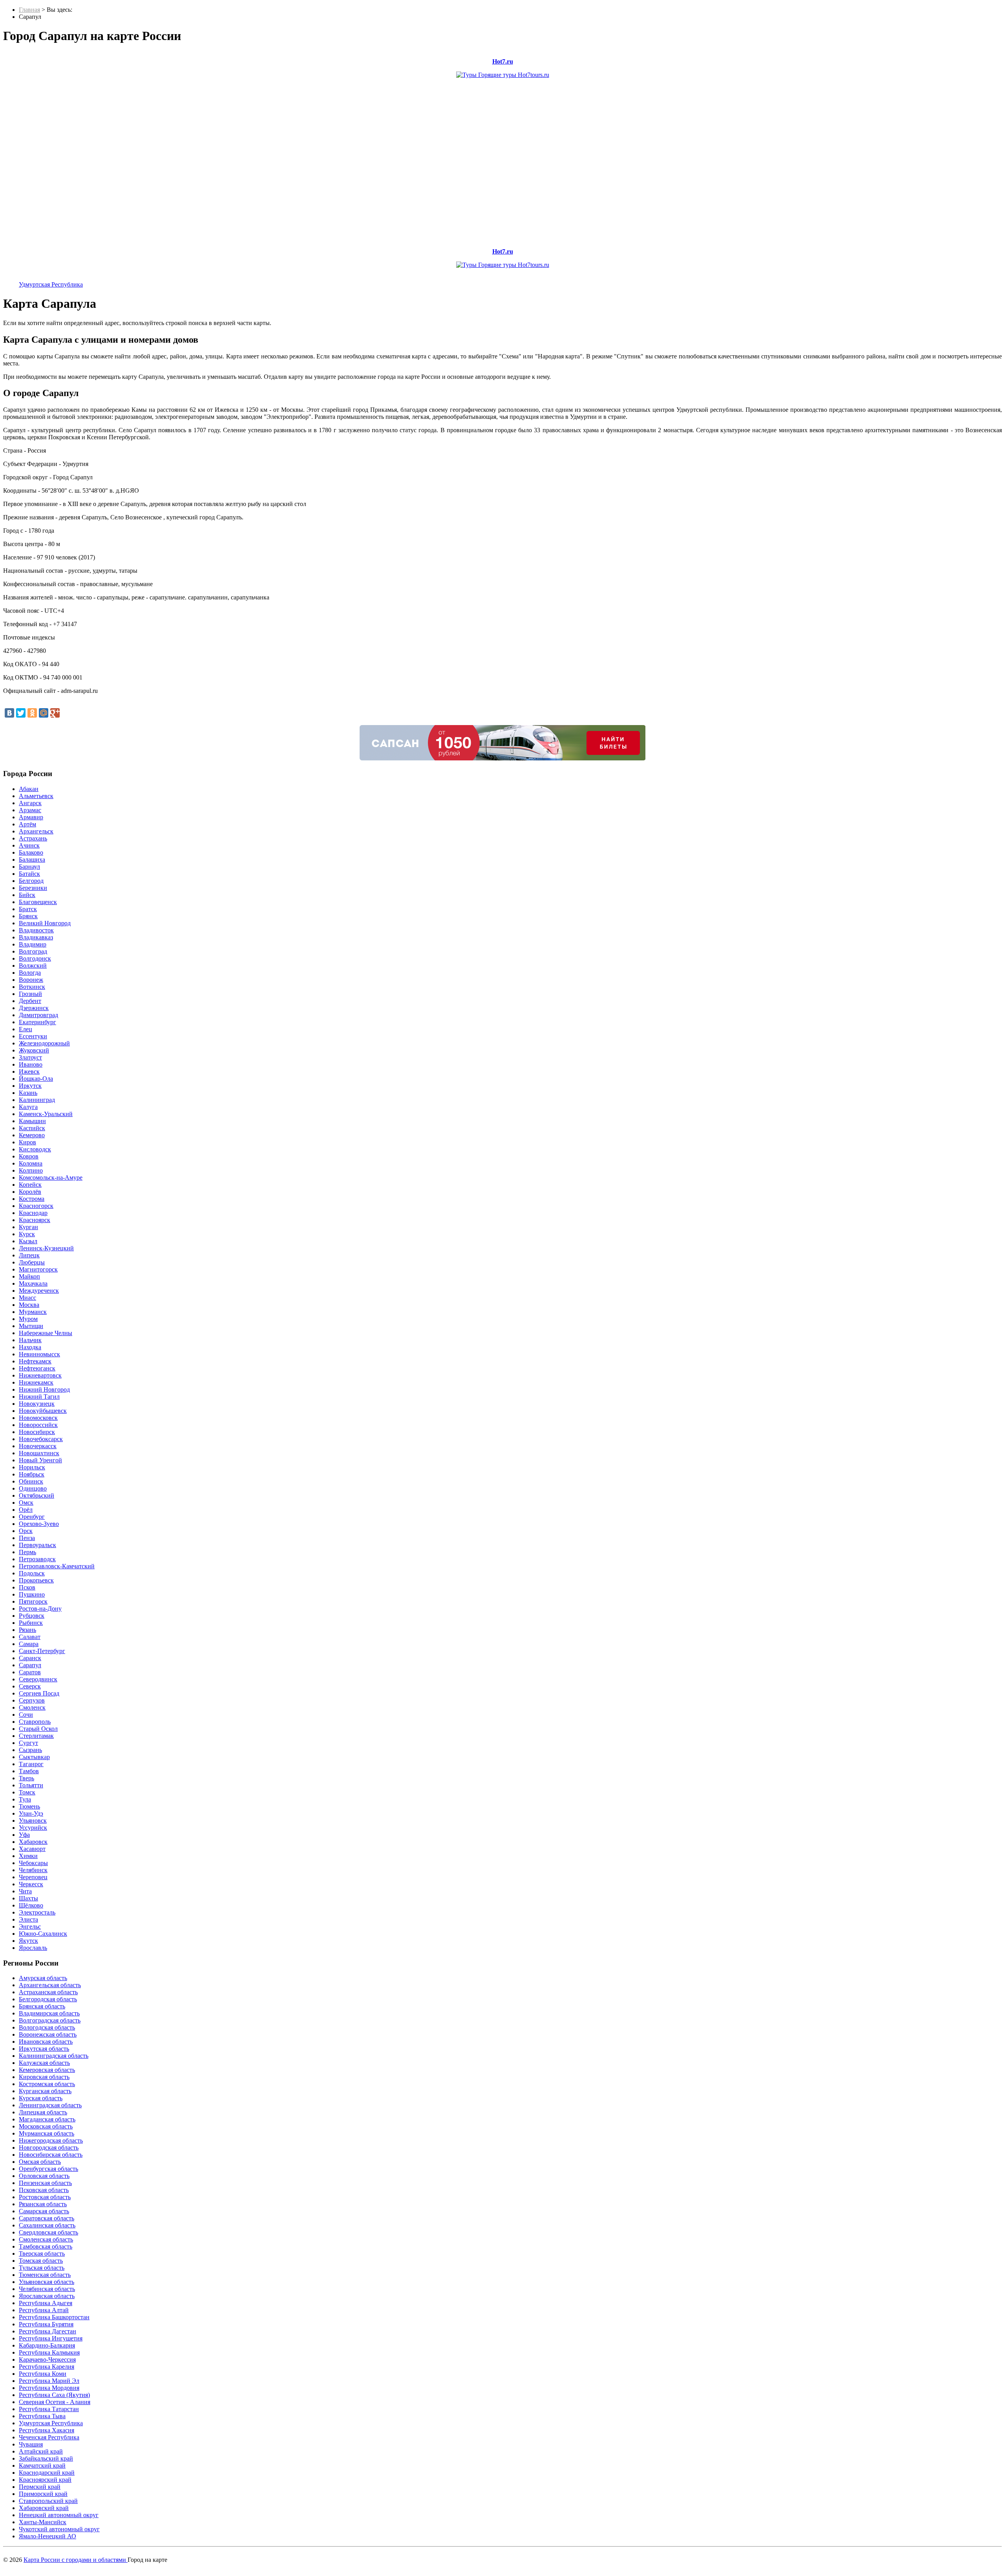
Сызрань (30, 1750)
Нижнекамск (36, 1382)
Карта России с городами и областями (76, 2560)
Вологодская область (47, 2027)
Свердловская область (48, 2232)
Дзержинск (34, 1008)
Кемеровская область (47, 2070)
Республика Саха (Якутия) (54, 2395)
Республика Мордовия (49, 2388)
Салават (30, 1637)
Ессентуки (33, 1036)
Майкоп (29, 1276)
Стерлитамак (36, 1736)
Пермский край (40, 2487)
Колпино (31, 1170)
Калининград (37, 1100)
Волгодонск (35, 958)
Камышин (32, 1121)
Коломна (31, 1163)
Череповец (33, 1877)
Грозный (30, 994)
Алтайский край (41, 2451)
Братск (28, 909)
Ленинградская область (50, 2105)
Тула (25, 1799)
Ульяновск (33, 1821)
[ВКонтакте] (9, 713)
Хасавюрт (32, 1849)
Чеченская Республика (49, 2437)
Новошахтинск (39, 1453)
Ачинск (29, 845)
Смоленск (32, 1707)
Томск (27, 1792)
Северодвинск (38, 1679)
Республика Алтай (44, 2310)
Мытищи (31, 1326)
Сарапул (30, 1665)
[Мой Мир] (44, 713)
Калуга (28, 1107)
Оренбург (32, 1517)
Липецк (29, 1255)
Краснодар (33, 1213)
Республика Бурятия (46, 2324)
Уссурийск (33, 1828)
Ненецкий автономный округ (59, 2515)
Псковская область (44, 2190)
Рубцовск (32, 1616)
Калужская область (44, 2063)
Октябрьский (37, 1495)
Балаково (31, 852)
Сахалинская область (47, 2225)
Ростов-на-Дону (40, 1609)
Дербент (30, 1001)
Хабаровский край (44, 2508)
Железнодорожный (44, 1043)
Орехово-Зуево (39, 1524)
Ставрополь (35, 1722)
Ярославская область (47, 2296)
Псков (27, 1587)
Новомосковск (38, 1418)
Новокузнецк (37, 1404)
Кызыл (28, 1241)
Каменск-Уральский (46, 1114)
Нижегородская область (51, 2140)
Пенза (27, 1538)
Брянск (28, 916)
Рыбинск (31, 1623)
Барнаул (29, 867)
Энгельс (30, 1927)
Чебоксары (33, 1863)
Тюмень (29, 1806)
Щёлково (31, 1905)
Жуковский (34, 1050)
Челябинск (33, 1870)
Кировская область (44, 2077)
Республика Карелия (47, 2367)
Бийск (27, 895)
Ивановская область (46, 2042)
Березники (33, 888)
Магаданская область (47, 2119)
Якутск (28, 1941)
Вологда (30, 973)
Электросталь (37, 1912)
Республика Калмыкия (49, 2352)
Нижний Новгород (44, 1389)
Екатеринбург (37, 1022)
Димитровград (38, 1015)
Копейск (30, 1185)
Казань (28, 1093)
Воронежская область (48, 2034)
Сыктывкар (34, 1757)
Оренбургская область (48, 2169)
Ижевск (29, 1072)
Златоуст (30, 1057)
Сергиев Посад (39, 1693)
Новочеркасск (38, 1446)
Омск (26, 1503)
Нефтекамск (35, 1361)
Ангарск (30, 803)
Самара (29, 1644)
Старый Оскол (38, 1729)
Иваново (31, 1064)
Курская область (41, 2098)
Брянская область (42, 2006)
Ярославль (33, 1948)
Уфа (24, 1835)
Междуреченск (39, 1291)
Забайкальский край (46, 2458)
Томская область (41, 2261)
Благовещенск (38, 902)
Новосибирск (37, 1432)
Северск (30, 1686)
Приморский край (43, 2494)
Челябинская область (47, 2289)
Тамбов (29, 1771)
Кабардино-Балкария (47, 2345)
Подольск (32, 1573)
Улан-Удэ (31, 1813)
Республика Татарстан (49, 2409)
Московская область (46, 2126)
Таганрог (31, 1764)
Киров (27, 1142)
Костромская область (47, 2084)
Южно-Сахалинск (43, 1934)
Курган (28, 1227)
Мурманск (33, 1312)
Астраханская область (48, 1992)
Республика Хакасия (47, 2430)
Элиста (28, 1919)
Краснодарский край (47, 2473)
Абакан (29, 789)
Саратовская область (47, 2218)
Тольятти (31, 1785)
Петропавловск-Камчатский (57, 1566)
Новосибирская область (51, 2155)
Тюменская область (45, 2275)
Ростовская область (45, 2197)
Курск (27, 1234)
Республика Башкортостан (54, 2317)
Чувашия (31, 2444)
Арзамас (30, 810)
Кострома (32, 1199)
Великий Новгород (45, 923)
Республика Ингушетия (51, 2338)
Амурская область (43, 1978)
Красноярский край (45, 2480)
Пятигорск (33, 1601)
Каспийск (32, 1128)
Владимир (33, 944)
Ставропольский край (48, 2501)
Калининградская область (54, 2056)
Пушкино (32, 1594)
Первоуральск (37, 1545)
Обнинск (31, 1481)
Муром (28, 1319)
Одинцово (33, 1488)
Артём (27, 824)
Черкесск (31, 1884)
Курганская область (45, 2091)
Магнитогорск (38, 1269)
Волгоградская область (50, 2020)
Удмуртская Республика (51, 284)
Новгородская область (49, 2148)
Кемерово (32, 1135)
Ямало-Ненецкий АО (48, 2536)
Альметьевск (36, 796)
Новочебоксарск (41, 1439)
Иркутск (30, 1086)
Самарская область (44, 2211)
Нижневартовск (40, 1375)
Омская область (40, 2162)
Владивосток (36, 930)
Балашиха (32, 860)
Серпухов (32, 1700)
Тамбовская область (46, 2246)
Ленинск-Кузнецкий (46, 1248)
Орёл (26, 1510)
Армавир (31, 817)
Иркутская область (44, 2049)
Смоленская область (46, 2239)
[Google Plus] (55, 713)
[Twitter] (21, 713)
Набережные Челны (46, 1333)
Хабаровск (33, 1842)
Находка (30, 1347)
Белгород (31, 881)
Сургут (28, 1743)
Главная (29, 10)
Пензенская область (45, 2183)
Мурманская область (47, 2133)
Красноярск (35, 1220)
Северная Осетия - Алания (55, 2402)
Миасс (27, 1298)
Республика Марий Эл (49, 2381)
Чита (25, 1891)
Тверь (26, 1778)
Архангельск (36, 831)
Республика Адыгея (46, 2303)
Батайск (29, 874)
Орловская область (44, 2176)
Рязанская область (43, 2204)
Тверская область (42, 2254)
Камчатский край (42, 2465)
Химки (28, 1856)
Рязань (27, 1630)
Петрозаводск (37, 1559)
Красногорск (36, 1206)
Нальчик (30, 1340)
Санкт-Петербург (42, 1651)
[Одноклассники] (32, 713)
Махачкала (33, 1283)
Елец (26, 1029)
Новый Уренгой (40, 1460)
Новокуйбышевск (43, 1411)
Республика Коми (43, 2374)
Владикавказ (36, 937)
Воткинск (32, 987)
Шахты (28, 1898)
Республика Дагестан (48, 2331)
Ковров (29, 1156)
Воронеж (31, 980)
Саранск (30, 1658)
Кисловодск (35, 1149)
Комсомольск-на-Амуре (51, 1177)
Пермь (27, 1552)
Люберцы (32, 1262)
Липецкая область (43, 2112)
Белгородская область (48, 1999)
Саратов (30, 1672)
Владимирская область (49, 2013)
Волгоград (33, 951)
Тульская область (42, 2268)
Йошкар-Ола (36, 1079)
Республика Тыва (42, 2416)
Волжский (33, 966)
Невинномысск (39, 1354)
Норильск (32, 1467)
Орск (26, 1531)
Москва (29, 1305)
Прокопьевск (36, 1580)
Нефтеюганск (37, 1368)
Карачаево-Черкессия (47, 2360)
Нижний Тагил (39, 1397)
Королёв (30, 1192)
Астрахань (33, 838)
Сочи (26, 1715)
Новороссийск (38, 1425)
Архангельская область (50, 1985)
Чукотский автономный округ (59, 2529)
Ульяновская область (47, 2282)
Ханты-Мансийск (43, 2522)
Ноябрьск (32, 1474)
